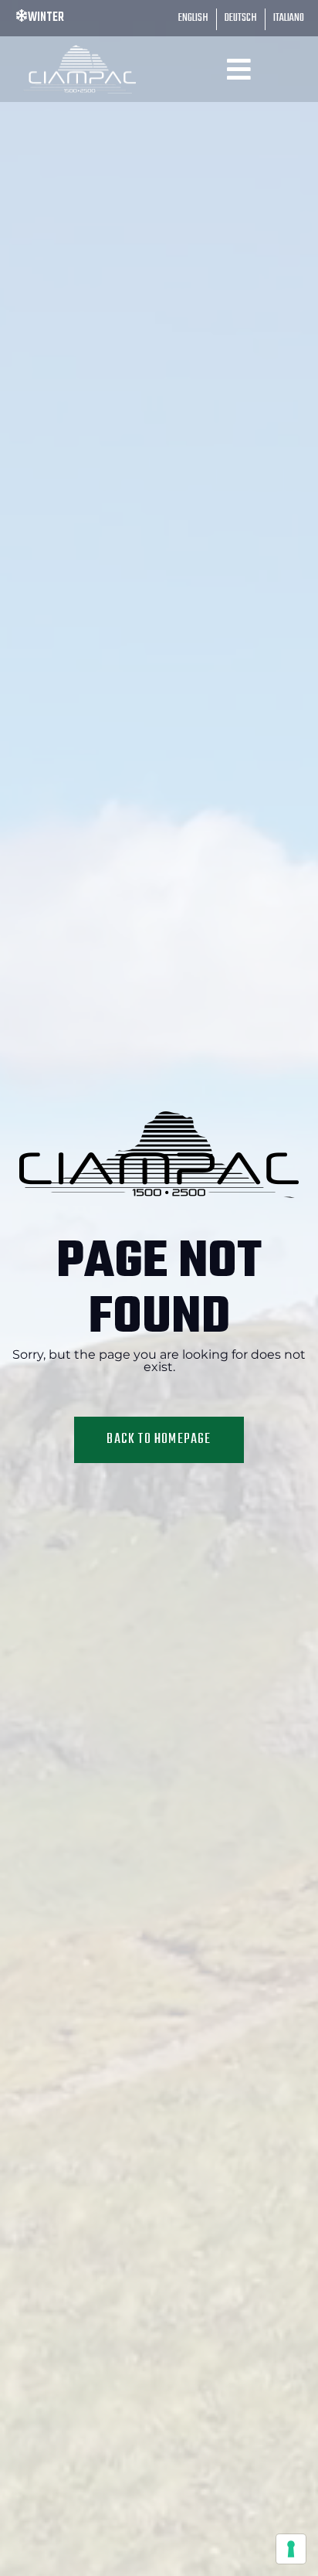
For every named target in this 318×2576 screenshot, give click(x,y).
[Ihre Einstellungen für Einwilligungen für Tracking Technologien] (291, 2549)
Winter (46, 18)
